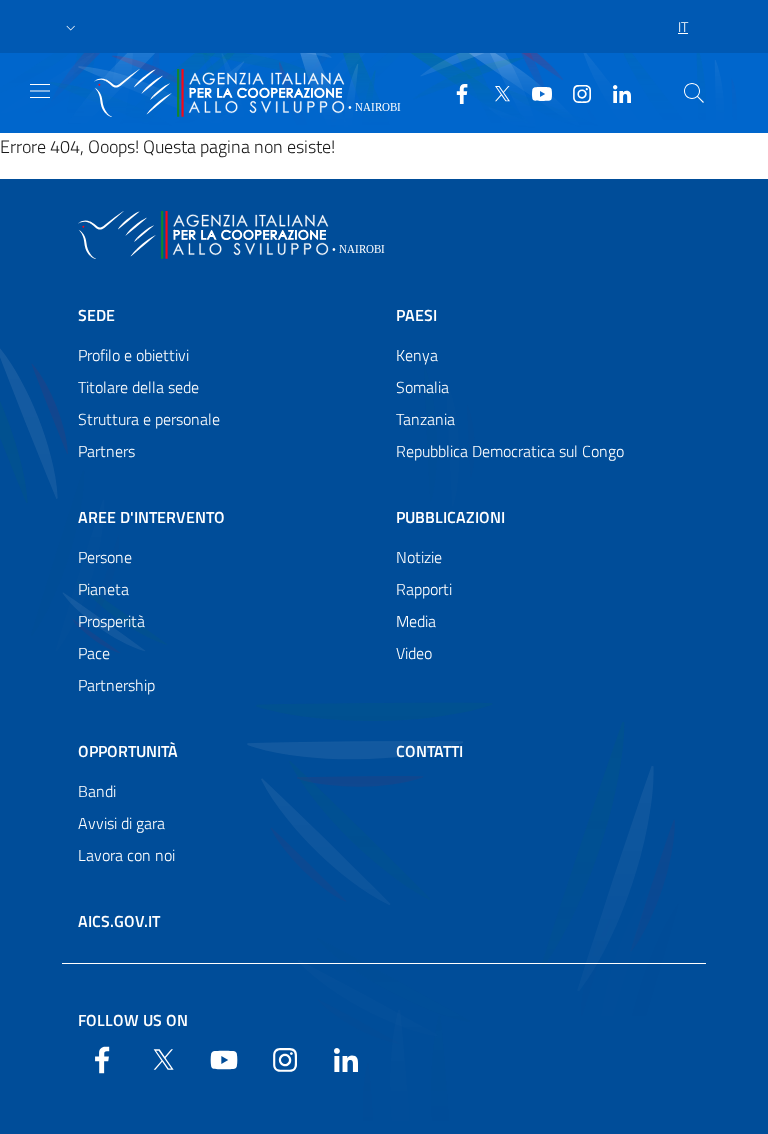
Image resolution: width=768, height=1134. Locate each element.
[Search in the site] (694, 93)
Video (414, 653)
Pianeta (103, 589)
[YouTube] (534, 92)
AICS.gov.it (119, 921)
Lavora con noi (126, 855)
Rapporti (424, 589)
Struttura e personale (149, 419)
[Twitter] (494, 92)
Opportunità (128, 751)
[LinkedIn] (614, 92)
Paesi (416, 315)
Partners (106, 451)
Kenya (417, 355)
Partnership (116, 685)
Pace (94, 653)
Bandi (97, 791)
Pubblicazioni (450, 517)
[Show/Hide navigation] (40, 91)
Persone (105, 557)
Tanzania (425, 419)
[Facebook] (454, 92)
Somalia (422, 387)
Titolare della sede (138, 387)
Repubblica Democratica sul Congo (510, 451)
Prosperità (111, 621)
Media (416, 621)
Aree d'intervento (151, 517)
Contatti (429, 751)
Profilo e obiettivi (133, 355)
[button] (71, 27)
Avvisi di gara (121, 823)
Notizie (419, 557)
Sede (96, 315)
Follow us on (133, 1020)
